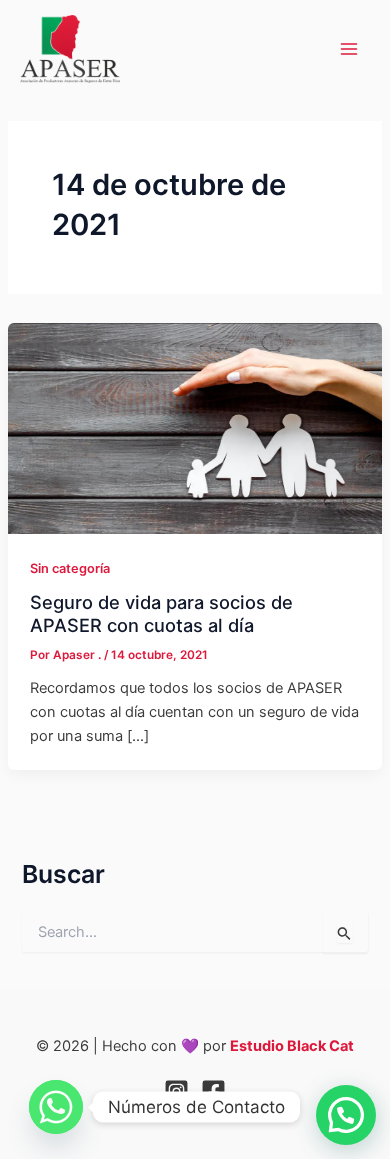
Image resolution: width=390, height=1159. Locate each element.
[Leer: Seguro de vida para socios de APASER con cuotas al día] (195, 428)
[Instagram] (176, 1091)
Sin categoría (70, 568)
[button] (346, 1115)
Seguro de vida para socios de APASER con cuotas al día (161, 613)
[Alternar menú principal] (349, 49)
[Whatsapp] (56, 1107)
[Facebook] (213, 1091)
